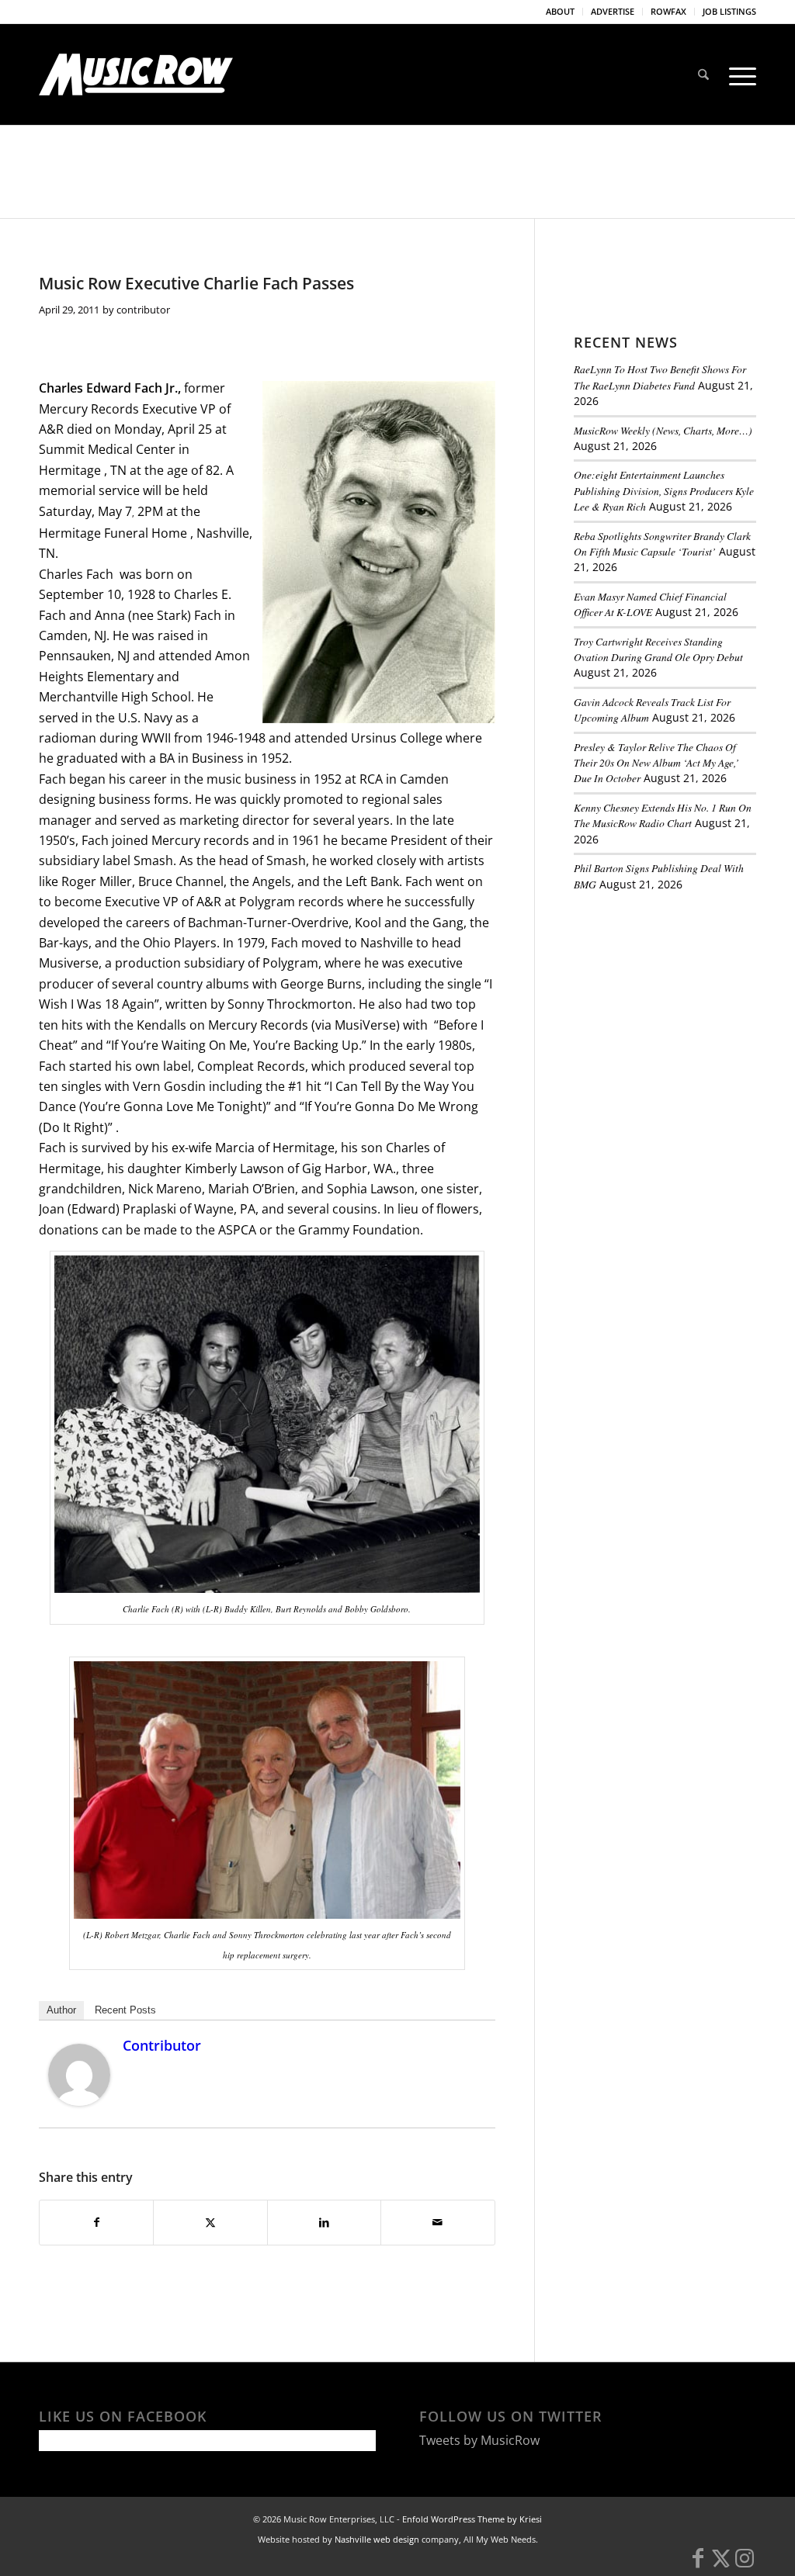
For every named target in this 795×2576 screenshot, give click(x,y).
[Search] (703, 74)
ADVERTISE (613, 11)
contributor (143, 310)
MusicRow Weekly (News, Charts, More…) (663, 430)
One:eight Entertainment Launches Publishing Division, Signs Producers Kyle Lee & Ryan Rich (664, 490)
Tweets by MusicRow (479, 2440)
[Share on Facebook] (96, 2222)
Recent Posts (125, 2010)
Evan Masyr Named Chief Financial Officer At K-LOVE (650, 604)
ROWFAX (668, 11)
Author (61, 2010)
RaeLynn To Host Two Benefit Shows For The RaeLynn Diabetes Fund (660, 377)
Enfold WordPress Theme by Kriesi (472, 2519)
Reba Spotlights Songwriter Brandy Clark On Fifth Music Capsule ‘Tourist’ (662, 544)
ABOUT (560, 11)
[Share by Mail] (437, 2222)
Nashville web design (377, 2539)
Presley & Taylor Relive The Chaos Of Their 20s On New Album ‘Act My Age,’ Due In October (656, 763)
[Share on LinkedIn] (324, 2222)
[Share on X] (210, 2222)
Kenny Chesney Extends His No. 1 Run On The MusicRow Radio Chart (663, 815)
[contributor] (79, 2101)
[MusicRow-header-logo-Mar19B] (136, 74)
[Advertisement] (684, 1010)
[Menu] (738, 74)
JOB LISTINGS (729, 11)
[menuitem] (561, 12)
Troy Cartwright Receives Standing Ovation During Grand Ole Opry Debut (658, 649)
